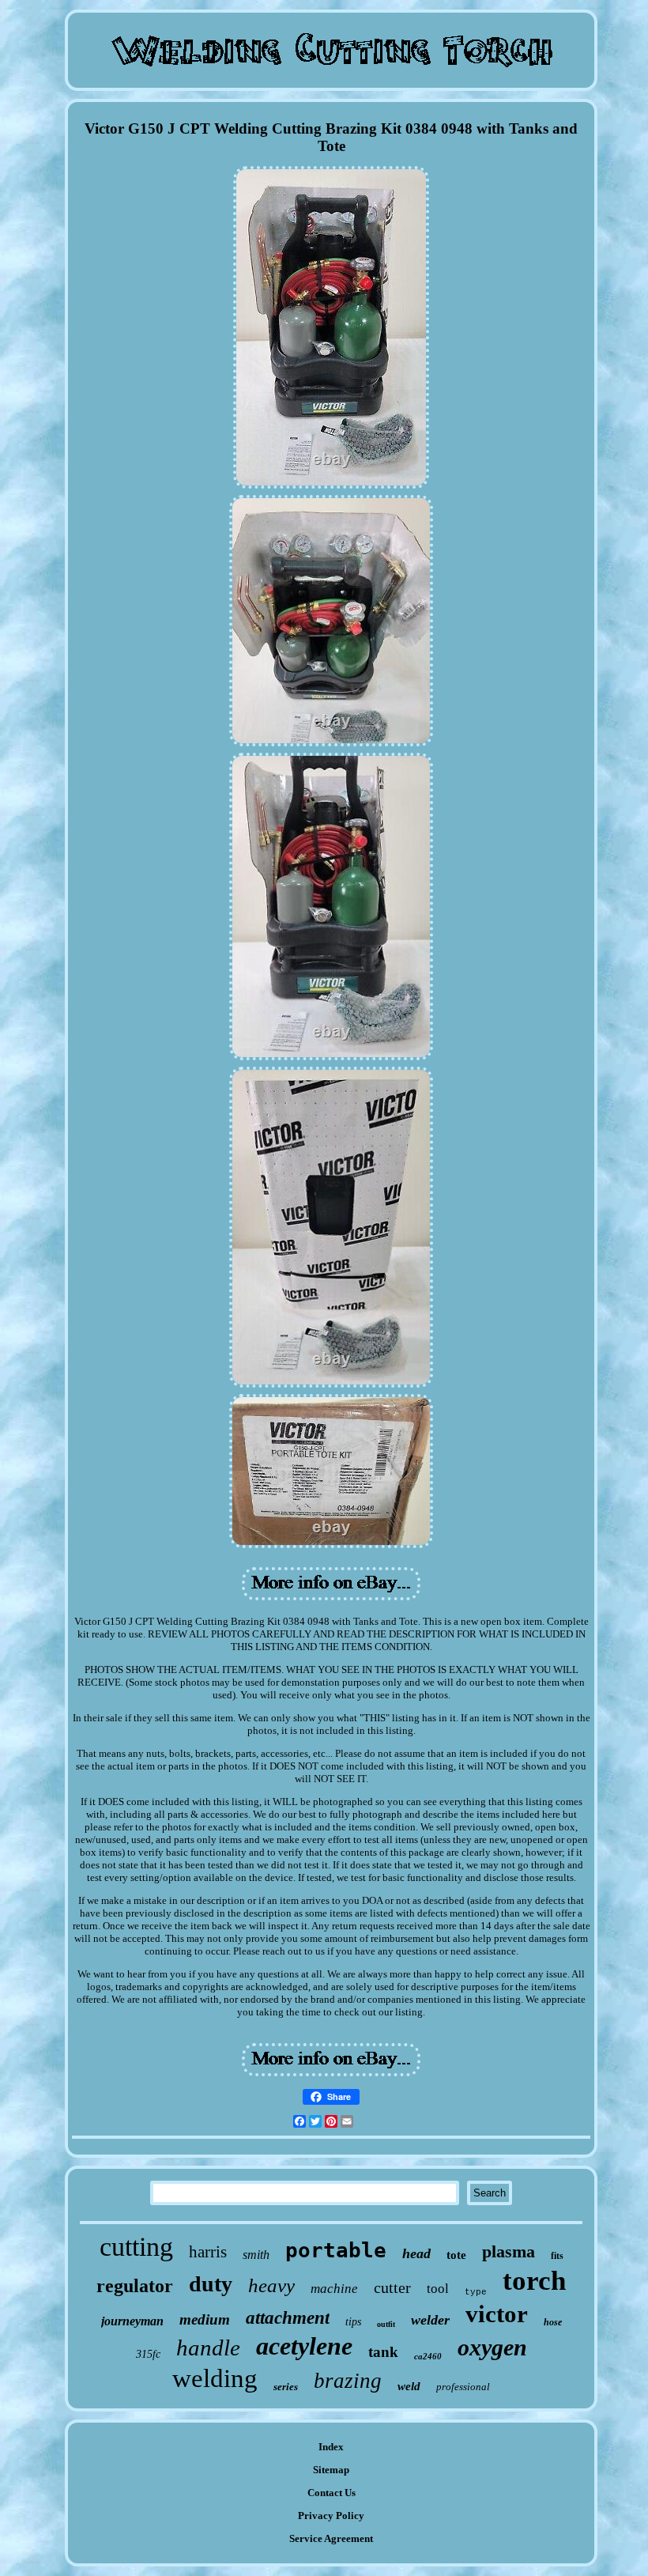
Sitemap (331, 2470)
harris (208, 2252)
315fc (148, 2354)
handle (208, 2347)
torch (534, 2281)
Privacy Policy (331, 2516)
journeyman (132, 2321)
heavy (271, 2285)
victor (497, 2314)
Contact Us (332, 2493)
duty (211, 2284)
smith (256, 2255)
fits (557, 2256)
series (286, 2387)
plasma (509, 2251)
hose (553, 2322)
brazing (348, 2381)
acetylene (304, 2346)
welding (215, 2378)
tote (456, 2255)
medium (205, 2319)
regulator (135, 2286)
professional (463, 2387)
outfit (386, 2324)
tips (353, 2322)
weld (409, 2386)
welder (430, 2320)
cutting (136, 2247)
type (476, 2292)
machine (334, 2289)
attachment (288, 2318)
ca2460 (428, 2356)
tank (383, 2352)
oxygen (492, 2347)
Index (331, 2447)
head (416, 2253)
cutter (392, 2287)
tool (438, 2289)
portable (336, 2250)
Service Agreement (331, 2538)
